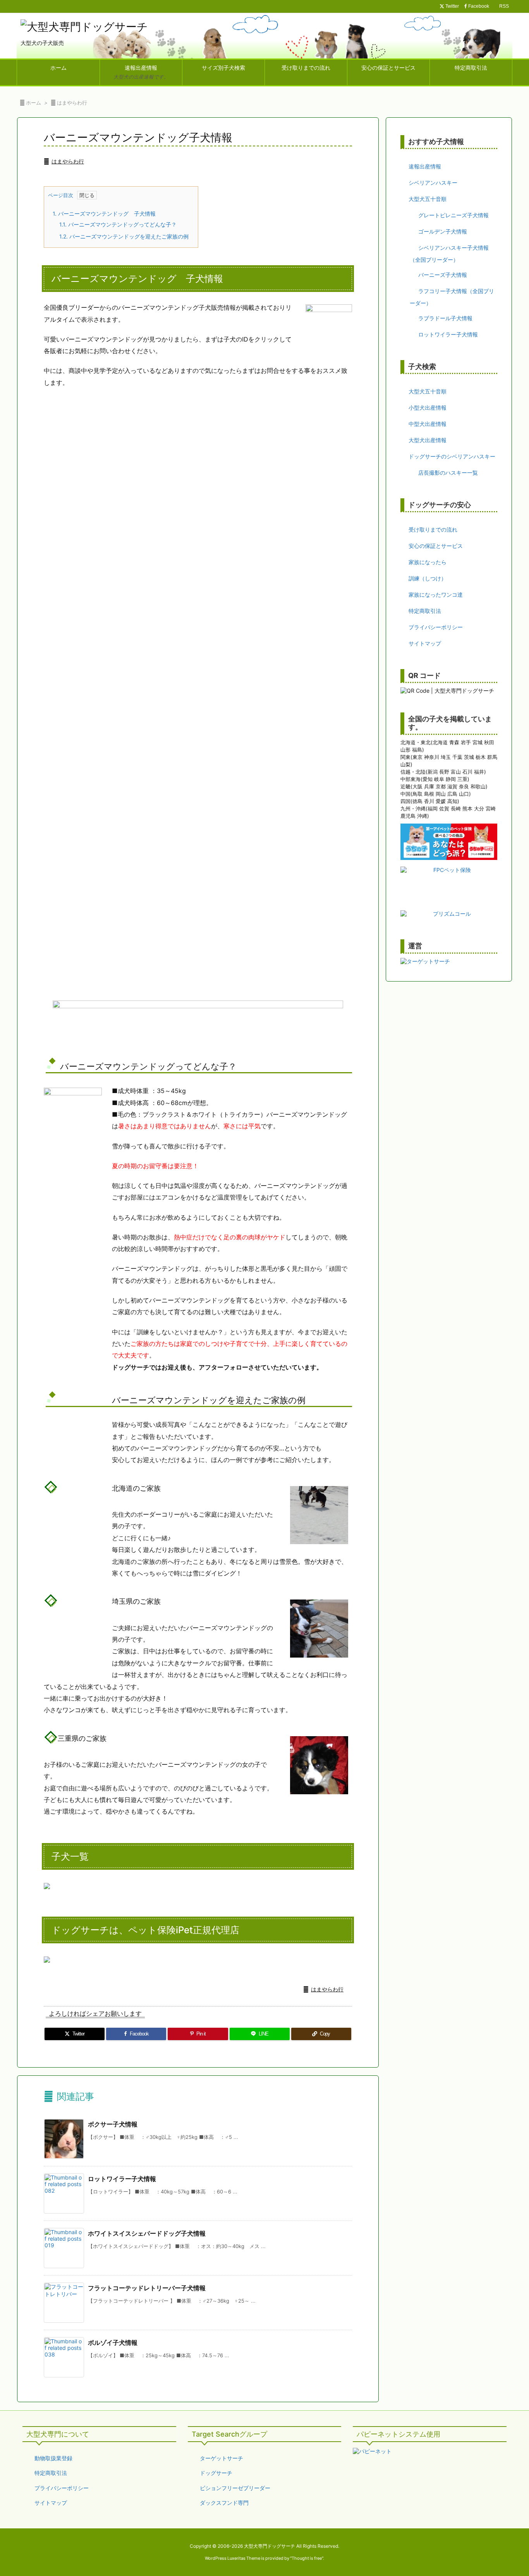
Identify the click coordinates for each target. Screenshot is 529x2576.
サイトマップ (425, 643)
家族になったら (428, 562)
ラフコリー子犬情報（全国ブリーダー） (452, 297)
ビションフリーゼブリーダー (235, 2488)
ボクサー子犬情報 (113, 2124)
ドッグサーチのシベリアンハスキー (452, 456)
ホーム (33, 103)
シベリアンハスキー (433, 183)
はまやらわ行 (72, 103)
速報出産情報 (425, 166)
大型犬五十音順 (428, 199)
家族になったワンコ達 (436, 595)
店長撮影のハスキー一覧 (448, 473)
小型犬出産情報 (428, 408)
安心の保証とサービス (436, 546)
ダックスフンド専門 (224, 2503)
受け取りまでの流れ (433, 529)
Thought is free (307, 2558)
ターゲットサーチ (222, 2458)
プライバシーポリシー (436, 627)
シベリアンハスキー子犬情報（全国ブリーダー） (449, 254)
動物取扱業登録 (53, 2458)
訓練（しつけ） (428, 578)
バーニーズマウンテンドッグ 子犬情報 (104, 214)
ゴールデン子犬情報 (443, 231)
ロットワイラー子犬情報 (122, 2179)
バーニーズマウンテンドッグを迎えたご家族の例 (124, 236)
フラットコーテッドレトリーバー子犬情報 (147, 2288)
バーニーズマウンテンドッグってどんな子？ (118, 224)
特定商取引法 (425, 611)
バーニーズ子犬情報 (443, 275)
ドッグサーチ (216, 2473)
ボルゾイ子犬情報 (113, 2343)
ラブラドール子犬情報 (445, 318)
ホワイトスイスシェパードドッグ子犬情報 (147, 2233)
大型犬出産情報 (428, 440)
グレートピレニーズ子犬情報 (453, 215)
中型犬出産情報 (428, 424)
